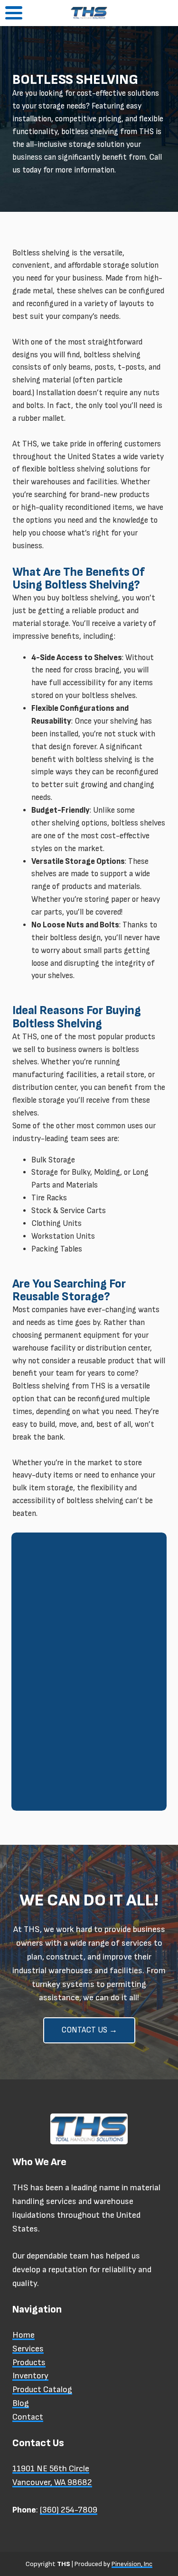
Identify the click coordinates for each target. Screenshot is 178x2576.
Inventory (30, 2376)
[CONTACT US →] (89, 2041)
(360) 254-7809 (69, 2510)
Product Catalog (42, 2390)
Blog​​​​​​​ (21, 2403)
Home (23, 2335)
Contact (28, 2417)
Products (29, 2363)
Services (28, 2349)
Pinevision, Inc (132, 2564)
